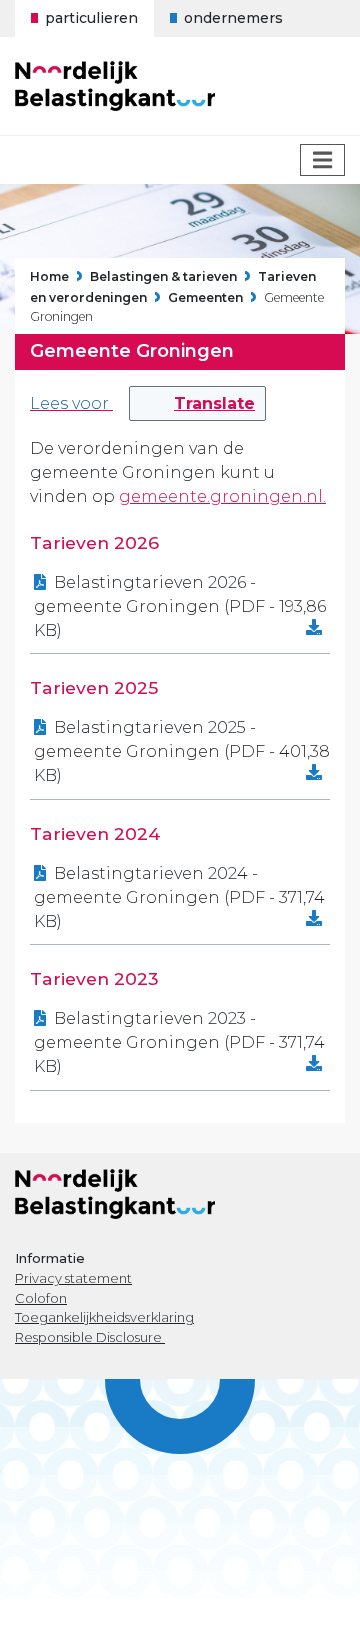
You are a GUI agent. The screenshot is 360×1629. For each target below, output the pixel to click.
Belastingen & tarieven (163, 277)
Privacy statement (73, 1278)
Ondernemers (233, 18)
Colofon (41, 1298)
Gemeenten (205, 297)
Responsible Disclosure (90, 1337)
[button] (197, 403)
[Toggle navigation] (322, 160)
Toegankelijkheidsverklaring (104, 1317)
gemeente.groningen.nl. (222, 496)
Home (49, 277)
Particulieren (91, 18)
